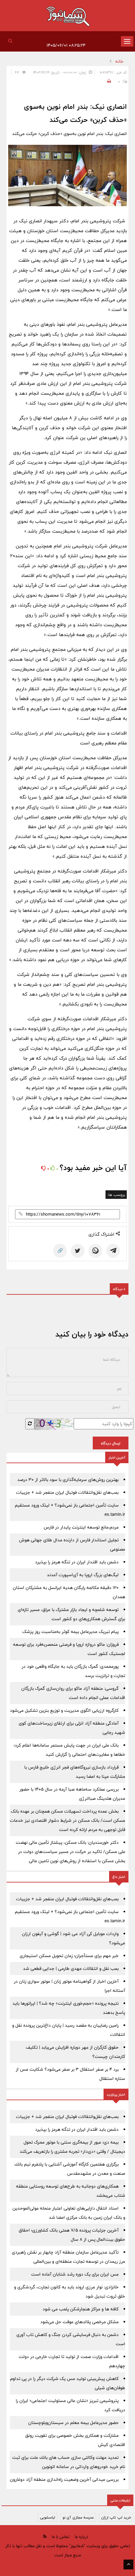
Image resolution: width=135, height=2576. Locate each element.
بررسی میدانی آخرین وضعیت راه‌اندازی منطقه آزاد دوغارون (64, 2479)
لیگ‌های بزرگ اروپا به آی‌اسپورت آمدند (83, 1575)
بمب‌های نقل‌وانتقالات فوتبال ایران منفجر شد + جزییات (67, 1492)
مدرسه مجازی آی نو (78, 2517)
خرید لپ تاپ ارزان (116, 2517)
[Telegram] (113, 1251)
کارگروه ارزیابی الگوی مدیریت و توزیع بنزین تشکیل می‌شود (64, 1710)
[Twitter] (78, 1251)
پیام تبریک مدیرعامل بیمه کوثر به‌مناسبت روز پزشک (70, 1632)
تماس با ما (61, 2537)
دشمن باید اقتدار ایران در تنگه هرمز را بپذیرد (77, 1562)
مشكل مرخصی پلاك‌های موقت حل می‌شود (79, 2322)
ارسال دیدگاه (111, 1443)
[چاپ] (108, 81)
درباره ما (81, 2537)
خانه (119, 61)
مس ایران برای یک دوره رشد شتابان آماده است (75, 2274)
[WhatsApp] (95, 1251)
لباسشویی (48, 2517)
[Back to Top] (128, 2565)
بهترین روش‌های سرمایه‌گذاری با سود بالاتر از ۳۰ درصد (68, 1480)
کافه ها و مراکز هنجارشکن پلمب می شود (81, 2309)
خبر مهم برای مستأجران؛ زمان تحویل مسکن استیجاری (69, 1956)
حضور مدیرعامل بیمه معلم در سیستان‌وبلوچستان (73, 2423)
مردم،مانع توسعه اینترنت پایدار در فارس (81, 1527)
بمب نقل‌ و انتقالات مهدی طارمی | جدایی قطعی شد (71, 1969)
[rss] (45, 2536)
